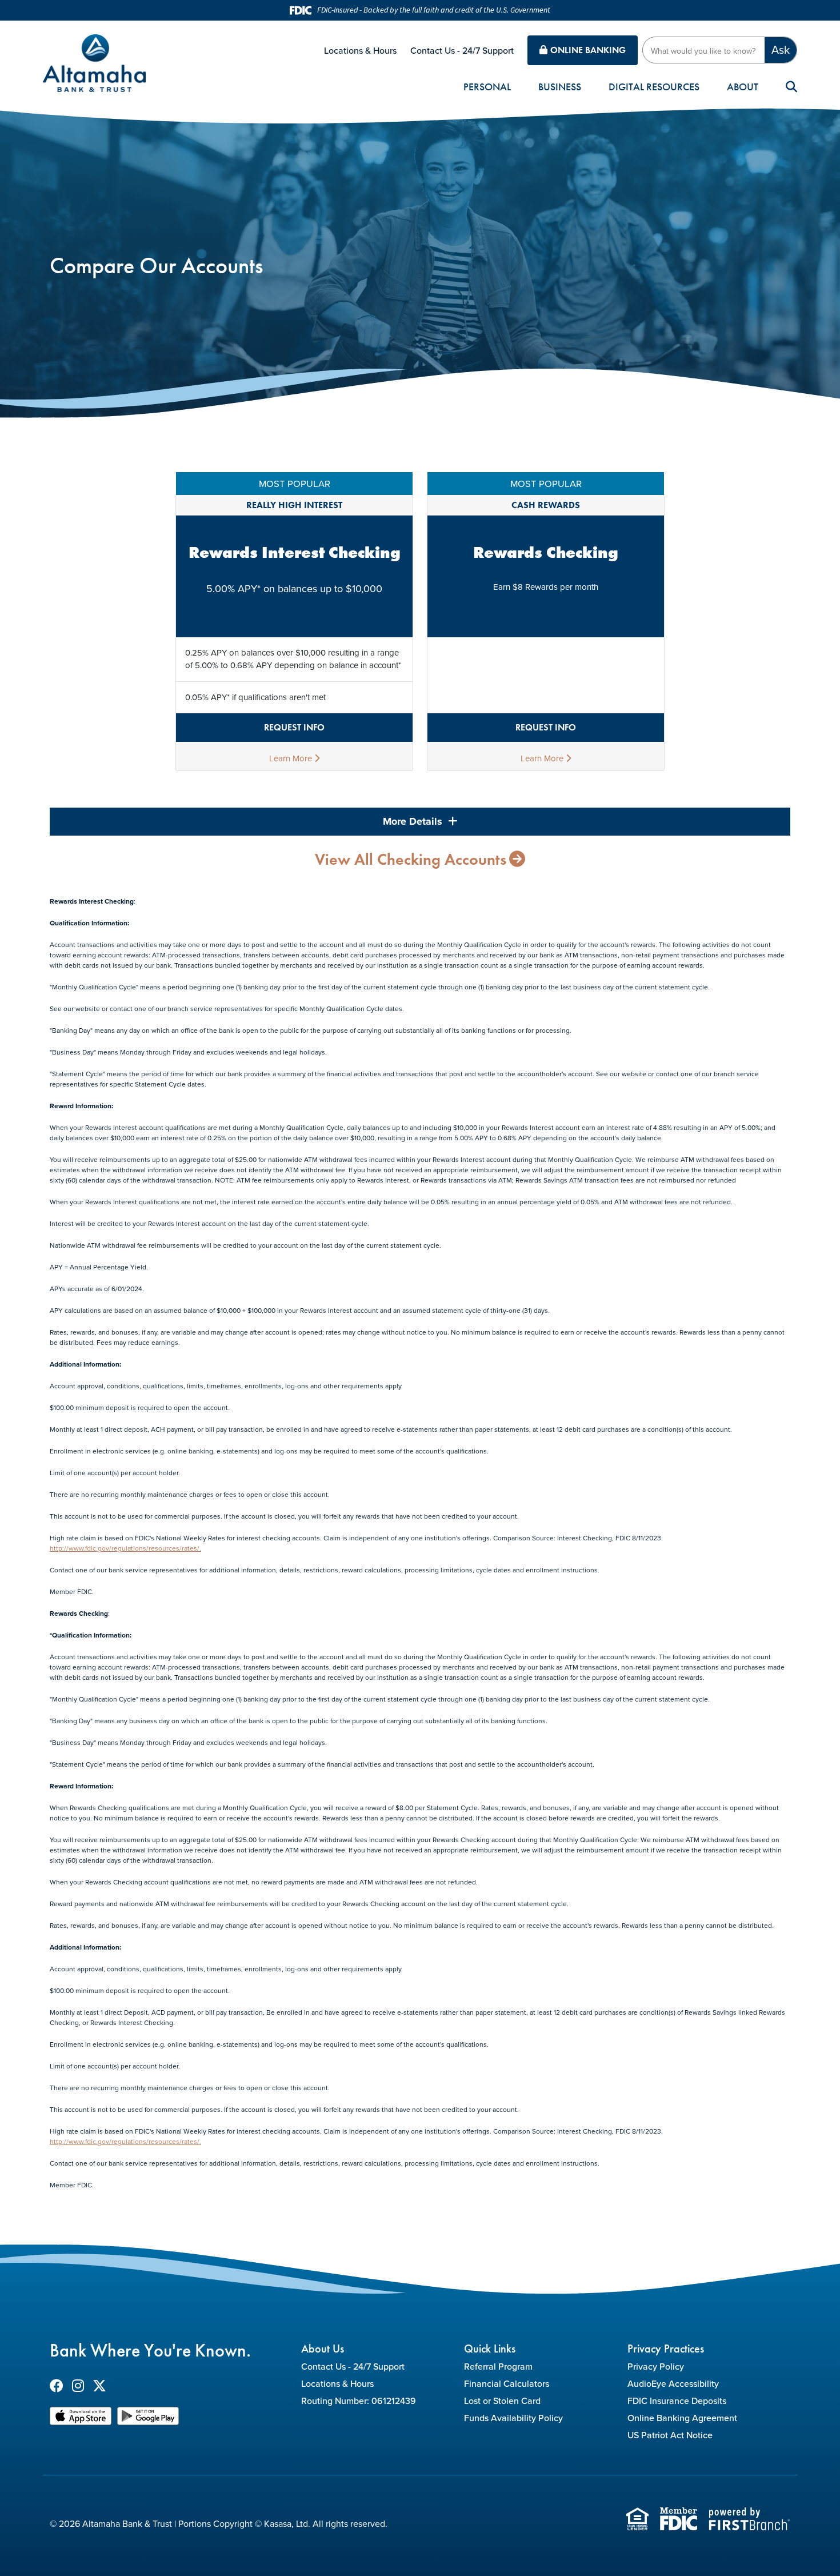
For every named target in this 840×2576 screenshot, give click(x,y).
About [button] (743, 87)
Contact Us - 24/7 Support (462, 50)
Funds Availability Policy (513, 2418)
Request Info (294, 727)
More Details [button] (414, 821)
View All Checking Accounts (411, 860)
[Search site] (791, 87)
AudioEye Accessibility (673, 2383)
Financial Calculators (507, 2383)
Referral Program (498, 2366)
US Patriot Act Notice (670, 2435)
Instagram (78, 2386)
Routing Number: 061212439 (359, 2401)
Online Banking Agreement (682, 2418)
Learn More (292, 758)
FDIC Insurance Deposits (677, 2401)
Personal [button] (487, 87)
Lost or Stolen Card (502, 2401)
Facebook (57, 2386)
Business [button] (560, 87)
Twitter (99, 2386)
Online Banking (588, 50)
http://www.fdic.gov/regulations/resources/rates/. (125, 1548)
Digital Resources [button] (654, 87)
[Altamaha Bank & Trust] (94, 61)
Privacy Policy (656, 2366)
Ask (781, 49)
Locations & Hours (360, 50)
